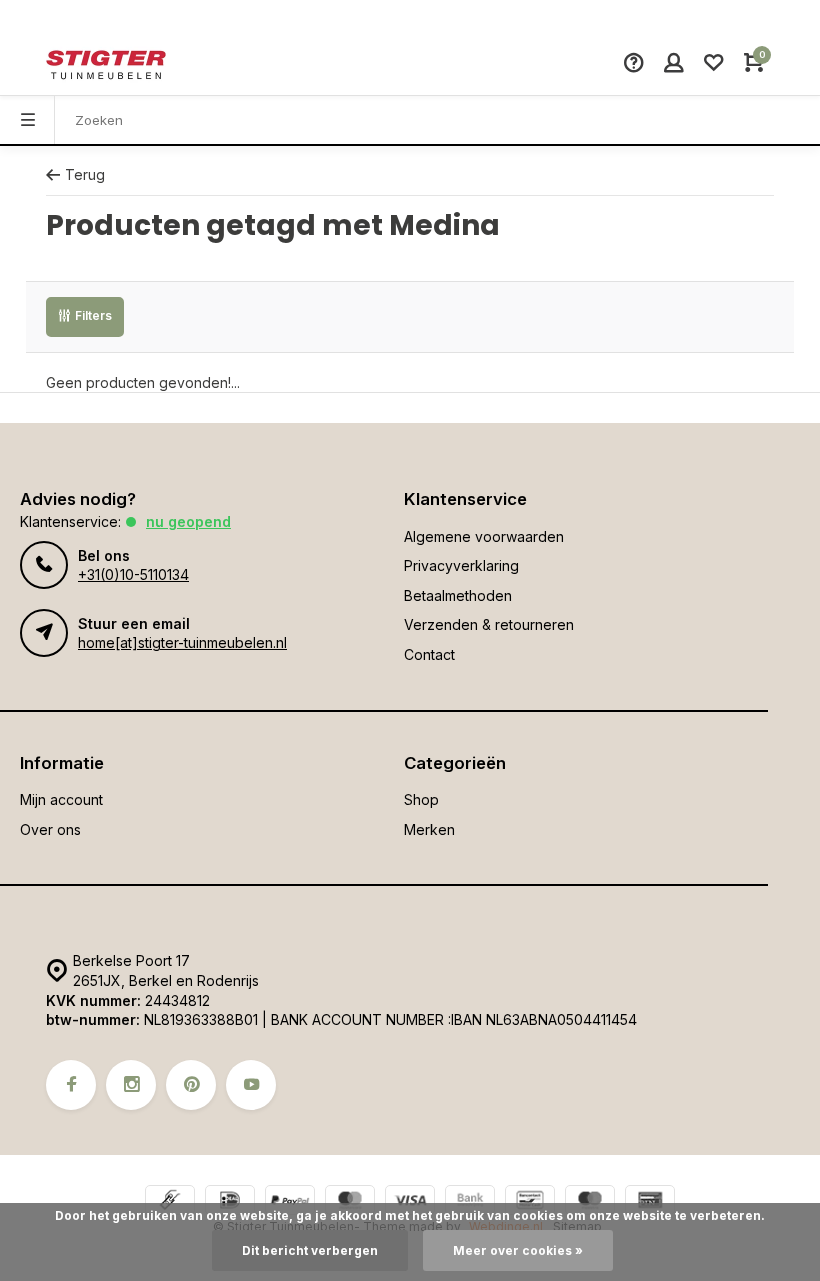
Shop (421, 799)
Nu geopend (188, 521)
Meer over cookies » (518, 1250)
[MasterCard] (350, 1202)
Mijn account (61, 799)
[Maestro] (590, 1202)
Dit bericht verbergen (310, 1250)
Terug (85, 174)
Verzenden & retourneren (489, 624)
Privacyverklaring (461, 565)
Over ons (50, 829)
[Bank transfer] (470, 1202)
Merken (429, 829)
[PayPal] (290, 1202)
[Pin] (650, 1202)
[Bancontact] (530, 1202)
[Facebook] (71, 1085)
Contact (429, 654)
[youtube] (251, 1085)
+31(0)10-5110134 (133, 574)
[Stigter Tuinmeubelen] (106, 65)
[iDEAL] (230, 1202)
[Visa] (410, 1202)
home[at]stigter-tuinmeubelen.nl (182, 642)
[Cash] (170, 1202)
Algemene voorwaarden (484, 536)
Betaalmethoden (458, 595)
